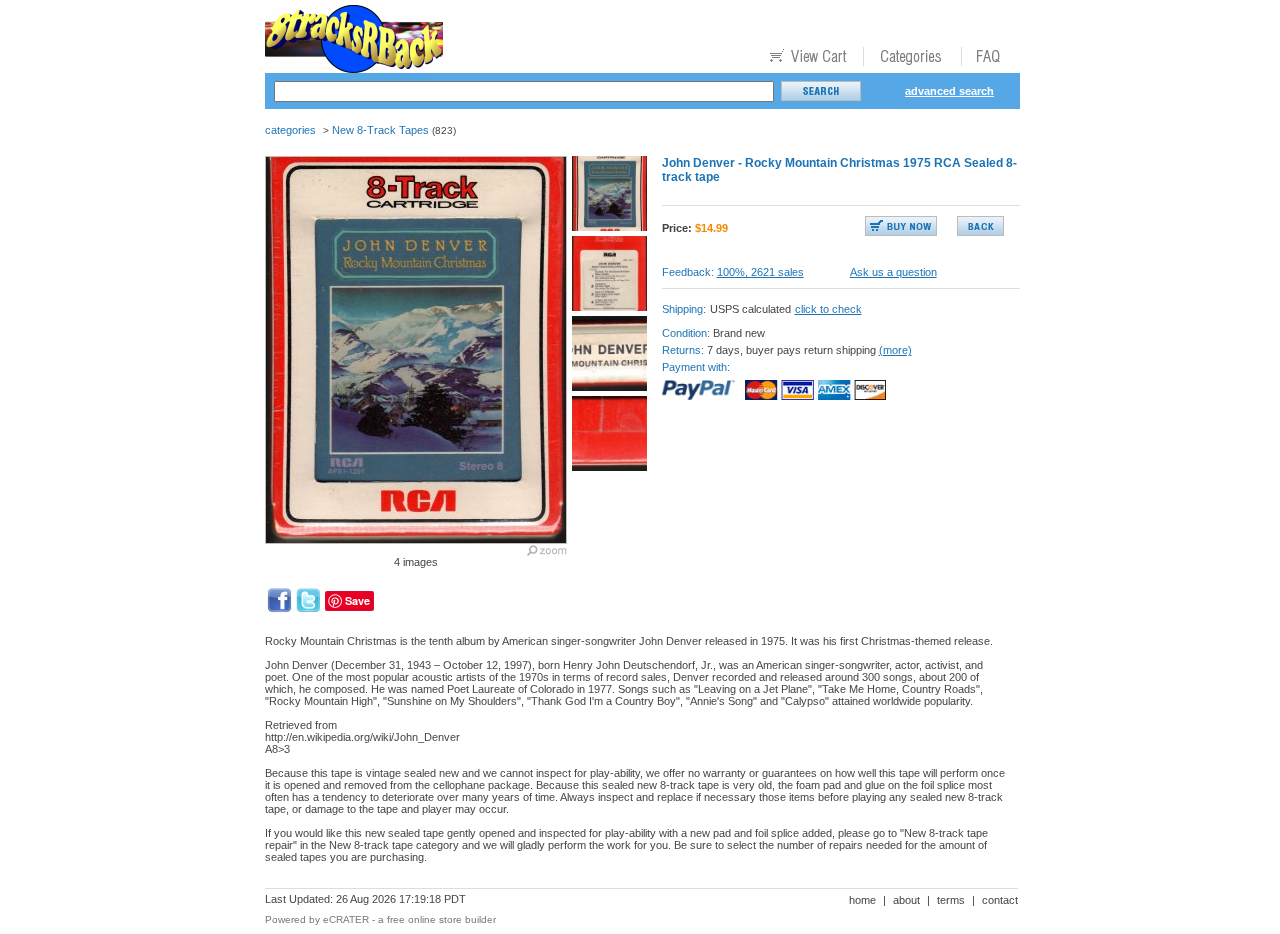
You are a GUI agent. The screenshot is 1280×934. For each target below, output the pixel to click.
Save (357, 600)
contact (1000, 900)
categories (290, 130)
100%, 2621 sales (760, 272)
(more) (895, 350)
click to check (828, 309)
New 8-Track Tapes (380, 130)
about (906, 900)
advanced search (949, 91)
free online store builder (441, 919)
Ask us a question (893, 272)
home (862, 900)
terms (951, 900)
